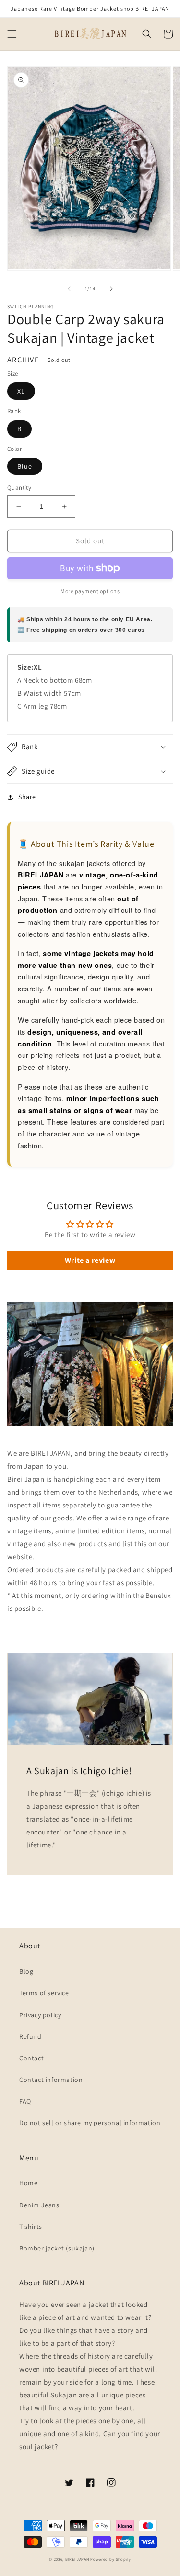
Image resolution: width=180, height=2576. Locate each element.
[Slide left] (69, 289)
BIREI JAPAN (77, 2559)
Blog (26, 1971)
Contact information (51, 2080)
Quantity (19, 488)
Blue (25, 466)
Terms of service (44, 1993)
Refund (30, 2036)
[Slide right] (111, 289)
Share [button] (27, 797)
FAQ (25, 2101)
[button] (12, 34)
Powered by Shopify (111, 2559)
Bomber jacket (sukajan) (57, 2248)
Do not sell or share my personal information (90, 2123)
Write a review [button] (90, 1260)
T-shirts (31, 2227)
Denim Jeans (39, 2205)
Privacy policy (40, 2015)
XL (21, 391)
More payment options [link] (90, 591)
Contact (31, 2058)
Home (28, 2183)
